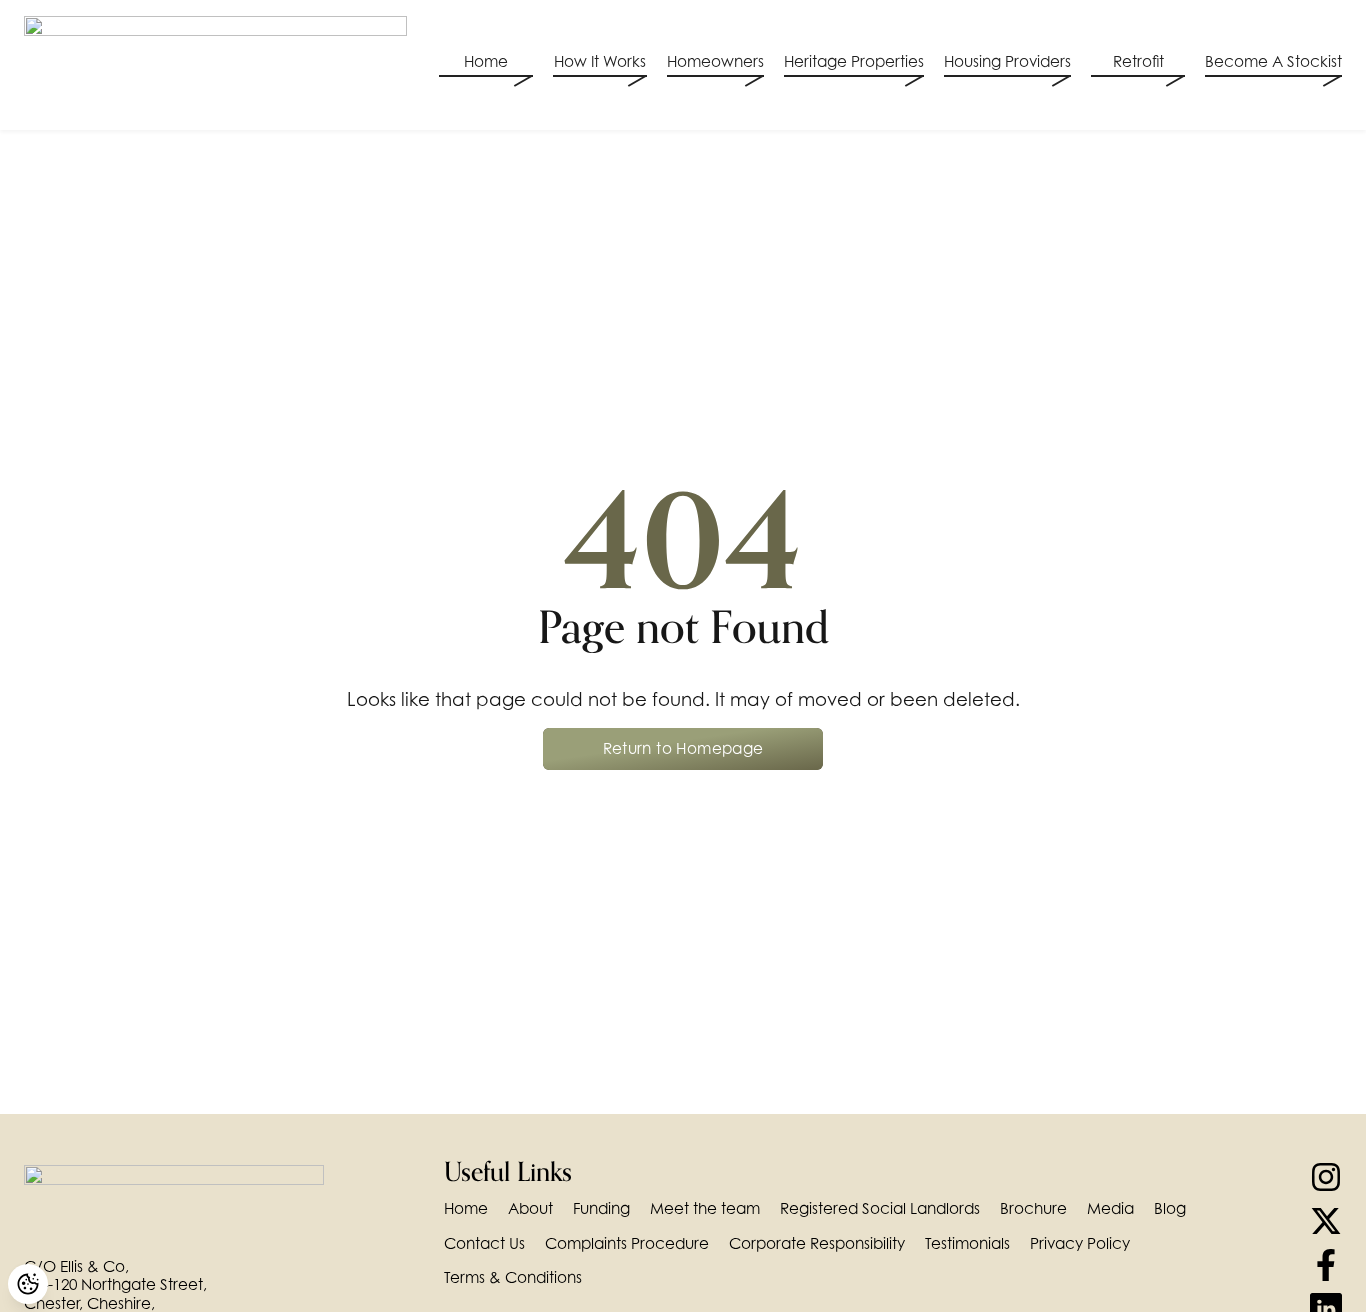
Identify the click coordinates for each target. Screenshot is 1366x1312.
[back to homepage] (215, 65)
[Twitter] (1326, 1221)
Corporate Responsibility (817, 1243)
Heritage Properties (854, 62)
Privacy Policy (1080, 1243)
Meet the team (705, 1208)
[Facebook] (1326, 1265)
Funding (601, 1208)
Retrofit (1138, 62)
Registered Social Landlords (880, 1208)
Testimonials (967, 1243)
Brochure (1033, 1208)
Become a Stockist (1273, 62)
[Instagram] (1326, 1177)
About (530, 1208)
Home (486, 62)
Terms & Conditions (513, 1277)
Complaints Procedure (627, 1243)
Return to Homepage (683, 748)
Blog (1170, 1208)
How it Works (600, 62)
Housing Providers (1007, 62)
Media (1110, 1208)
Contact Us (484, 1243)
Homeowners (715, 62)
